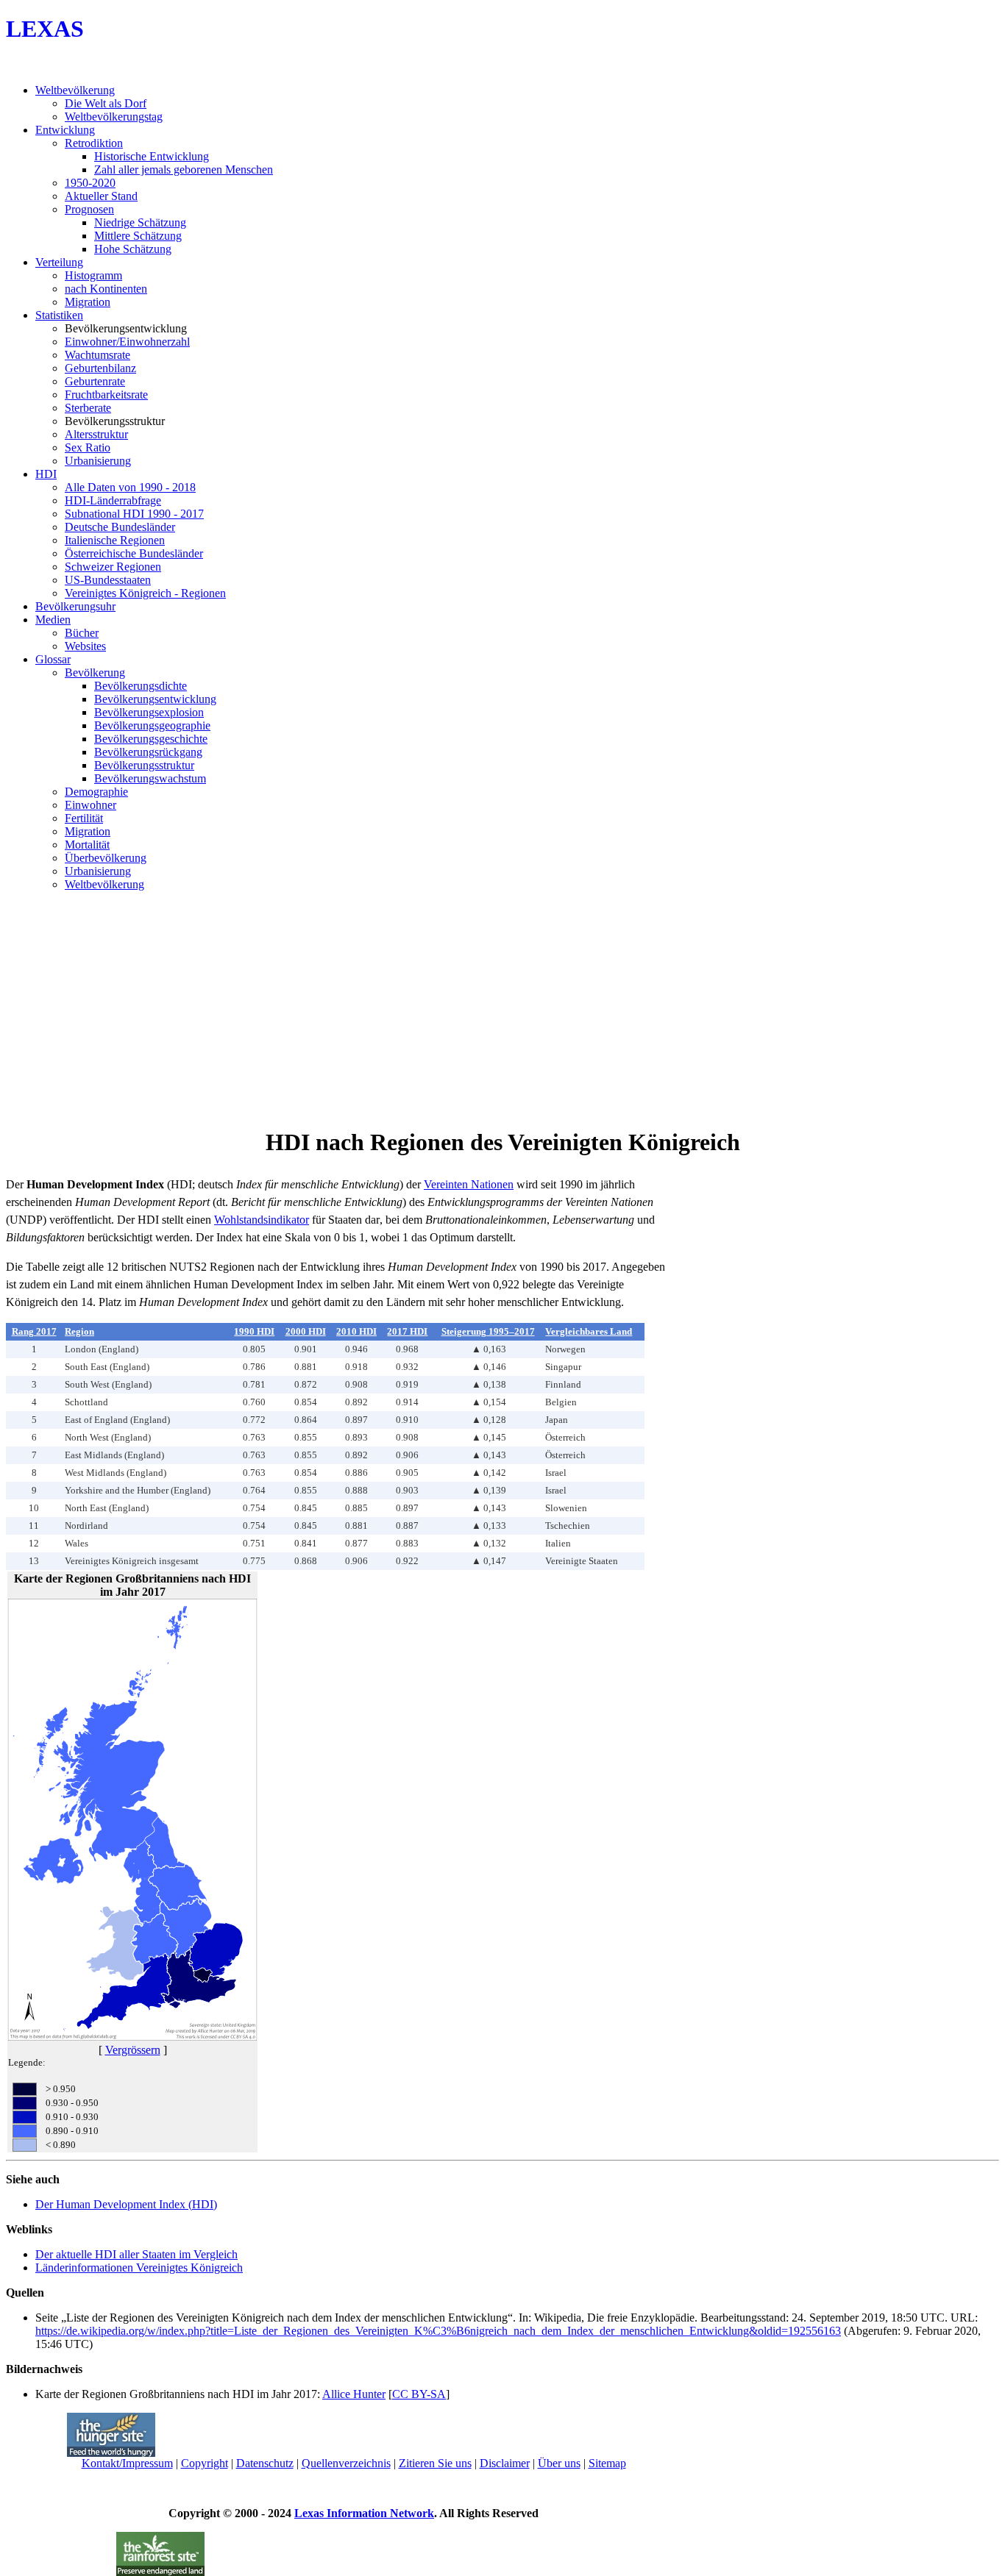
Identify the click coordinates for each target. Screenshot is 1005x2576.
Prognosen (89, 209)
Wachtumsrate (97, 355)
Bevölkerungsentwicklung (155, 699)
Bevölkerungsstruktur (144, 765)
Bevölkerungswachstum (150, 778)
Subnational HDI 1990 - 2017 (134, 514)
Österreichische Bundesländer (134, 553)
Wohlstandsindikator (262, 1220)
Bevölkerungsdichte (141, 686)
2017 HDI (407, 1331)
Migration (88, 302)
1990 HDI (254, 1331)
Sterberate (88, 408)
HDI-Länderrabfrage (113, 500)
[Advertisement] (502, 1006)
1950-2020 (90, 183)
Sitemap (607, 2463)
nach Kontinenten (106, 289)
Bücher (82, 633)
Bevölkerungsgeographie (152, 725)
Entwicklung (65, 130)
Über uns (559, 2463)
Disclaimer (505, 2463)
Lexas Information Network (364, 2513)
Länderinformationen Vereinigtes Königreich (139, 2268)
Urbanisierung (98, 461)
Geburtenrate (95, 381)
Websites (85, 646)
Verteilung (59, 262)
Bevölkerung (95, 672)
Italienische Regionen (115, 540)
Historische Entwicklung (152, 156)
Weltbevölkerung (75, 90)
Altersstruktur (96, 434)
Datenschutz (265, 2463)
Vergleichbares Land (589, 1331)
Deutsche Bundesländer (120, 527)
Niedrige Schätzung (140, 222)
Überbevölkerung (106, 858)
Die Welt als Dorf (106, 103)
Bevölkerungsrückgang (148, 752)
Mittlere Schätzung (138, 236)
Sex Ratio (88, 447)
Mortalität (87, 845)
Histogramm (93, 275)
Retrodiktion (94, 143)
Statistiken (59, 315)
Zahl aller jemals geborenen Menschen (184, 170)
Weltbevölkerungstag (114, 117)
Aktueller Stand (101, 196)
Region (79, 1331)
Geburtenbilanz (100, 368)
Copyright (205, 2463)
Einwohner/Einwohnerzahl (127, 342)
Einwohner (90, 805)
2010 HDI (356, 1331)
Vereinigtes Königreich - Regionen (145, 593)
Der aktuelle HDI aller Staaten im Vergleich (136, 2254)
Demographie (96, 792)
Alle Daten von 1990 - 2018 (130, 487)
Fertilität (84, 818)
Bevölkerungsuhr (75, 606)
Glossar (53, 659)
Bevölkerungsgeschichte (151, 739)
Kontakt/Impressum (127, 2463)
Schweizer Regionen (113, 567)
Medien (53, 620)
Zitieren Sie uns (435, 2463)
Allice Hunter (354, 2394)
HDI (46, 474)
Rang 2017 (34, 1331)
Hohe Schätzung (133, 249)
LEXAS (45, 29)
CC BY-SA (419, 2394)
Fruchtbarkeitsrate (106, 395)
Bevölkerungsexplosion (149, 712)
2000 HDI (306, 1331)
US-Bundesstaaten (108, 580)
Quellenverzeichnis (346, 2463)
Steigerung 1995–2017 (488, 1331)
